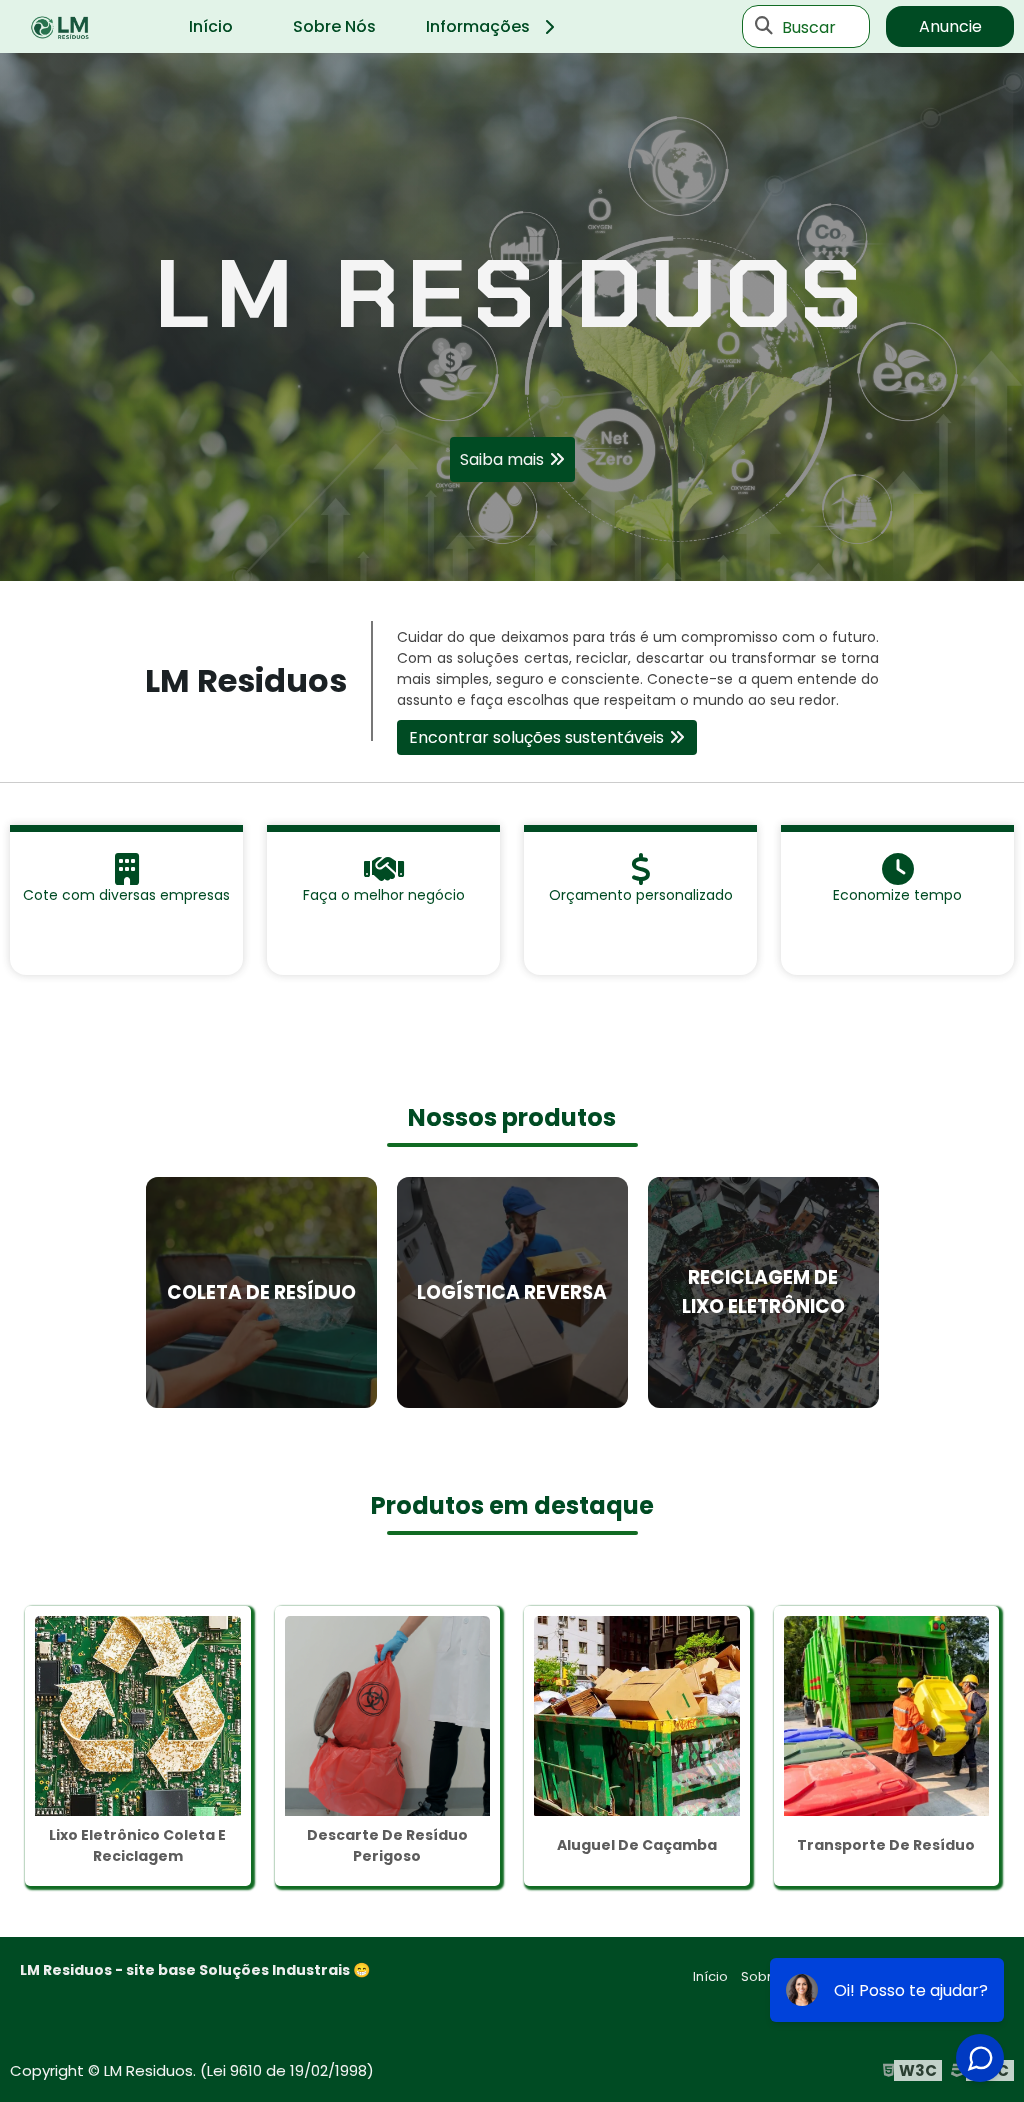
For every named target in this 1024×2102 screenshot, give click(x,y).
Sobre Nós (334, 26)
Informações (478, 26)
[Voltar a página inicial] (60, 27)
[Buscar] (764, 27)
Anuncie (950, 26)
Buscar (809, 26)
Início (211, 26)
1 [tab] (512, 556)
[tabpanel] (512, 317)
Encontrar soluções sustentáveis (536, 737)
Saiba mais (502, 459)
